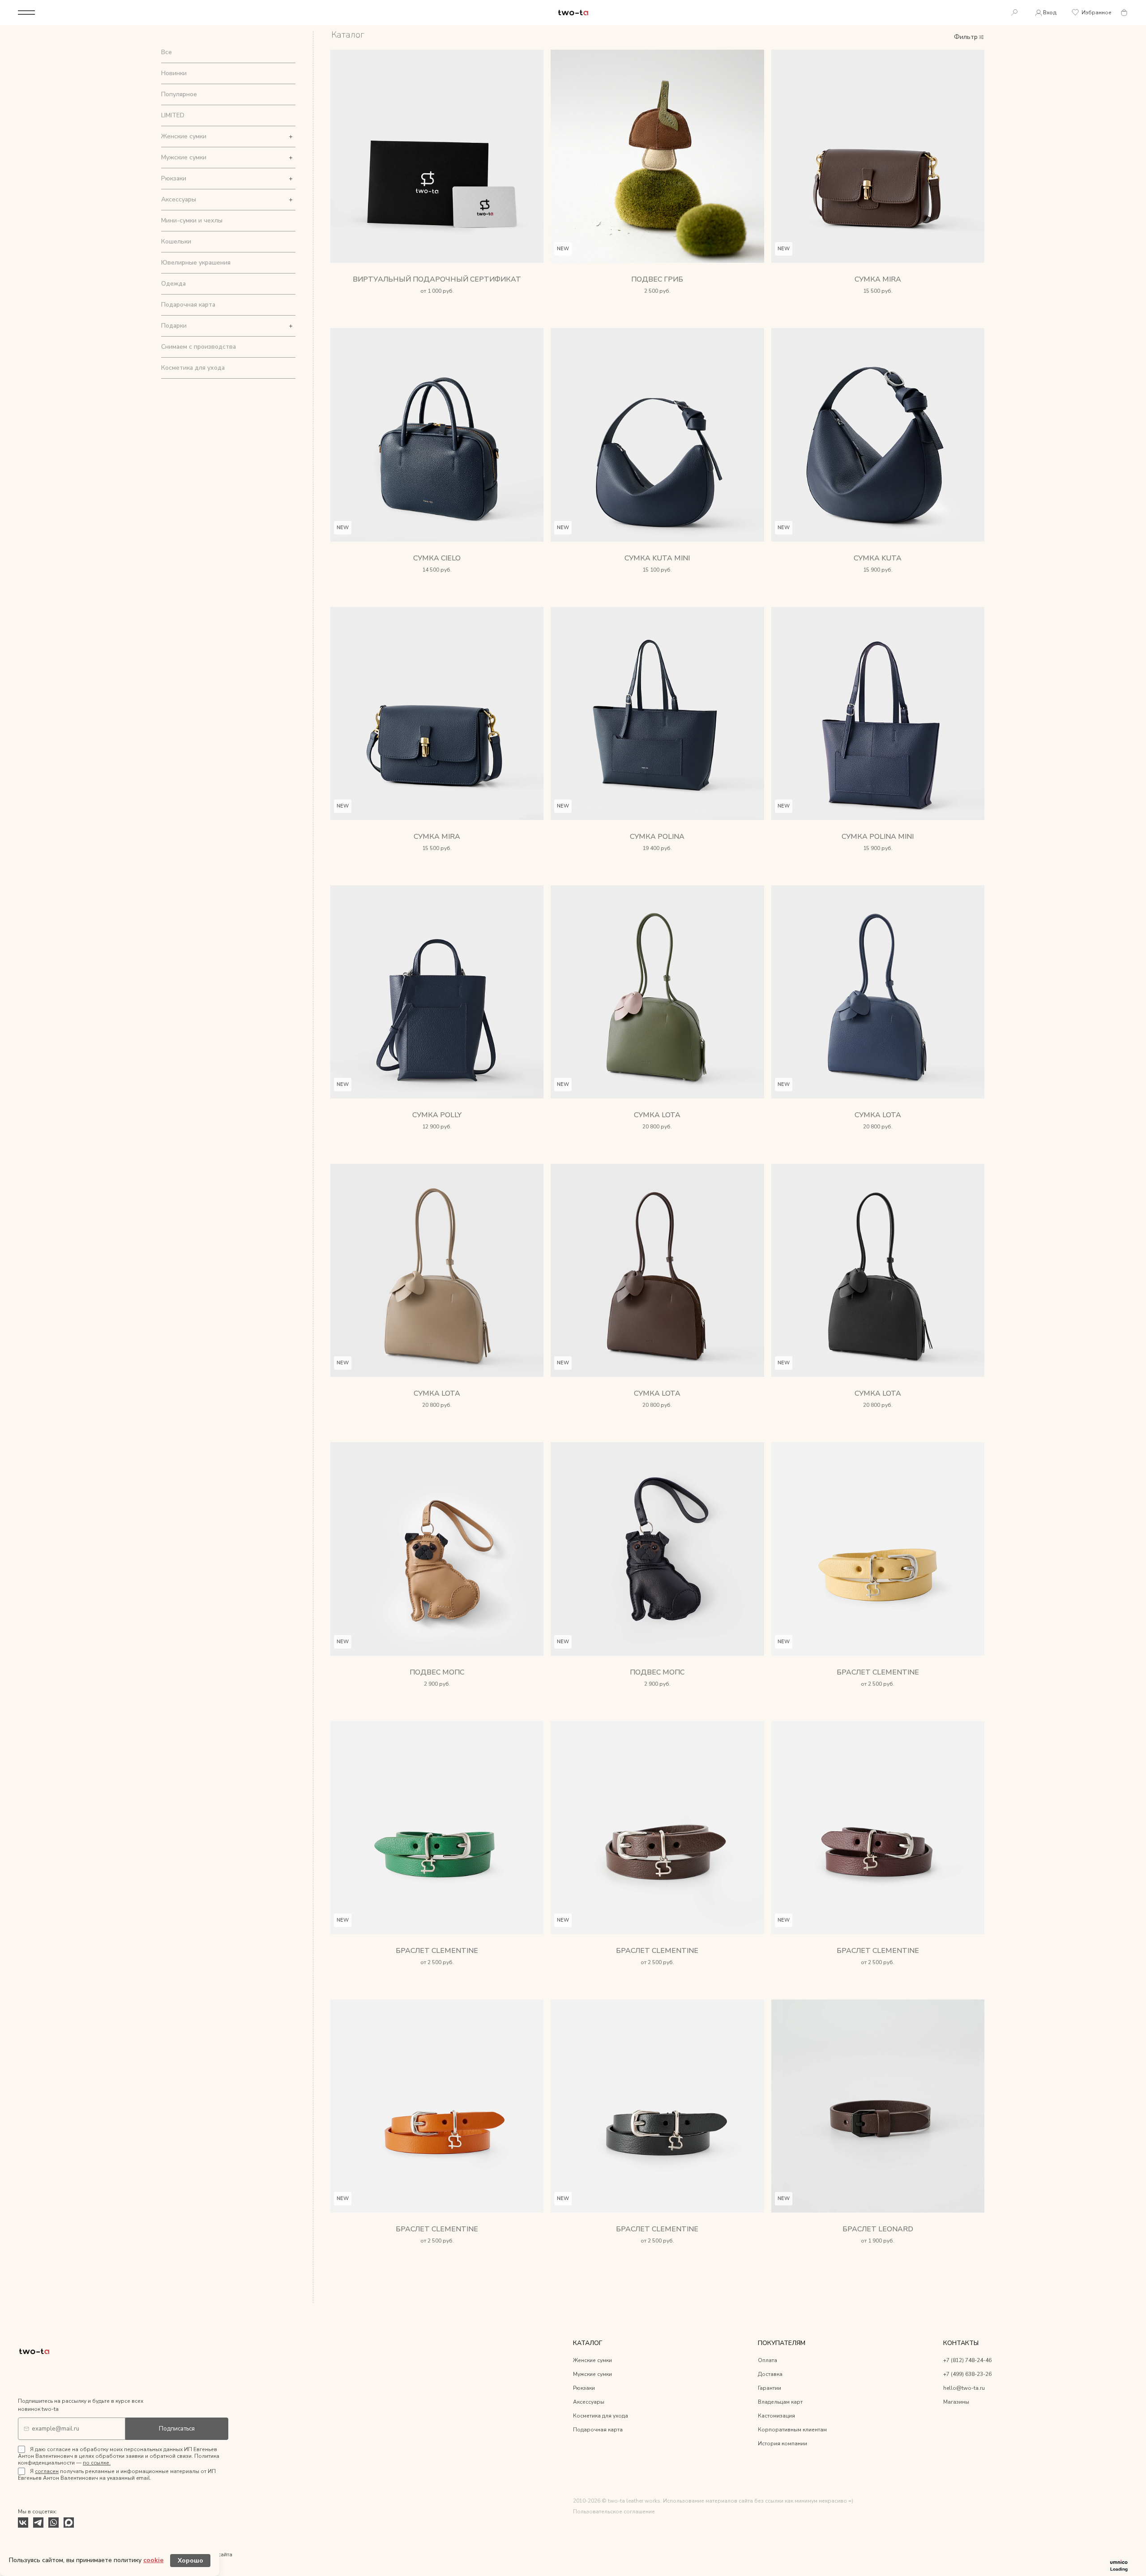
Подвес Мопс (437, 1672)
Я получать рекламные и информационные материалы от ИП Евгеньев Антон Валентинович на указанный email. (117, 2475)
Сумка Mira (878, 279)
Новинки (174, 73)
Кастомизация (776, 2416)
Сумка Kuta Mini (657, 558)
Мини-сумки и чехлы (192, 220)
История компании (783, 2444)
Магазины (956, 2402)
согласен (47, 2471)
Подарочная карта (188, 305)
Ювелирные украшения (196, 263)
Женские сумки (184, 136)
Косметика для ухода (193, 368)
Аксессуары (179, 199)
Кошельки (176, 241)
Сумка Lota (657, 1115)
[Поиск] (1014, 13)
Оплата (768, 2360)
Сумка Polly (437, 1115)
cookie (153, 2560)
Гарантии (770, 2388)
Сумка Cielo (437, 558)
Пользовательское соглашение (614, 2512)
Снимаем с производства (199, 347)
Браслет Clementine (878, 1672)
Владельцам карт (780, 2402)
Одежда (173, 284)
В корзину (657, 302)
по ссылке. (97, 2463)
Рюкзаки (174, 178)
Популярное (179, 94)
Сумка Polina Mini (878, 837)
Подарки (174, 326)
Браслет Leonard (878, 2229)
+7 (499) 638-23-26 (967, 2374)
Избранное (1097, 13)
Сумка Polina (657, 837)
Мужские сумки (184, 157)
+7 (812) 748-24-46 (967, 2360)
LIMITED (173, 115)
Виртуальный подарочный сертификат (437, 279)
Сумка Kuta (878, 558)
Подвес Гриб (657, 279)
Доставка (770, 2374)
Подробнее (437, 302)
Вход (1050, 13)
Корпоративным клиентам (792, 2430)
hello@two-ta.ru (964, 2388)
